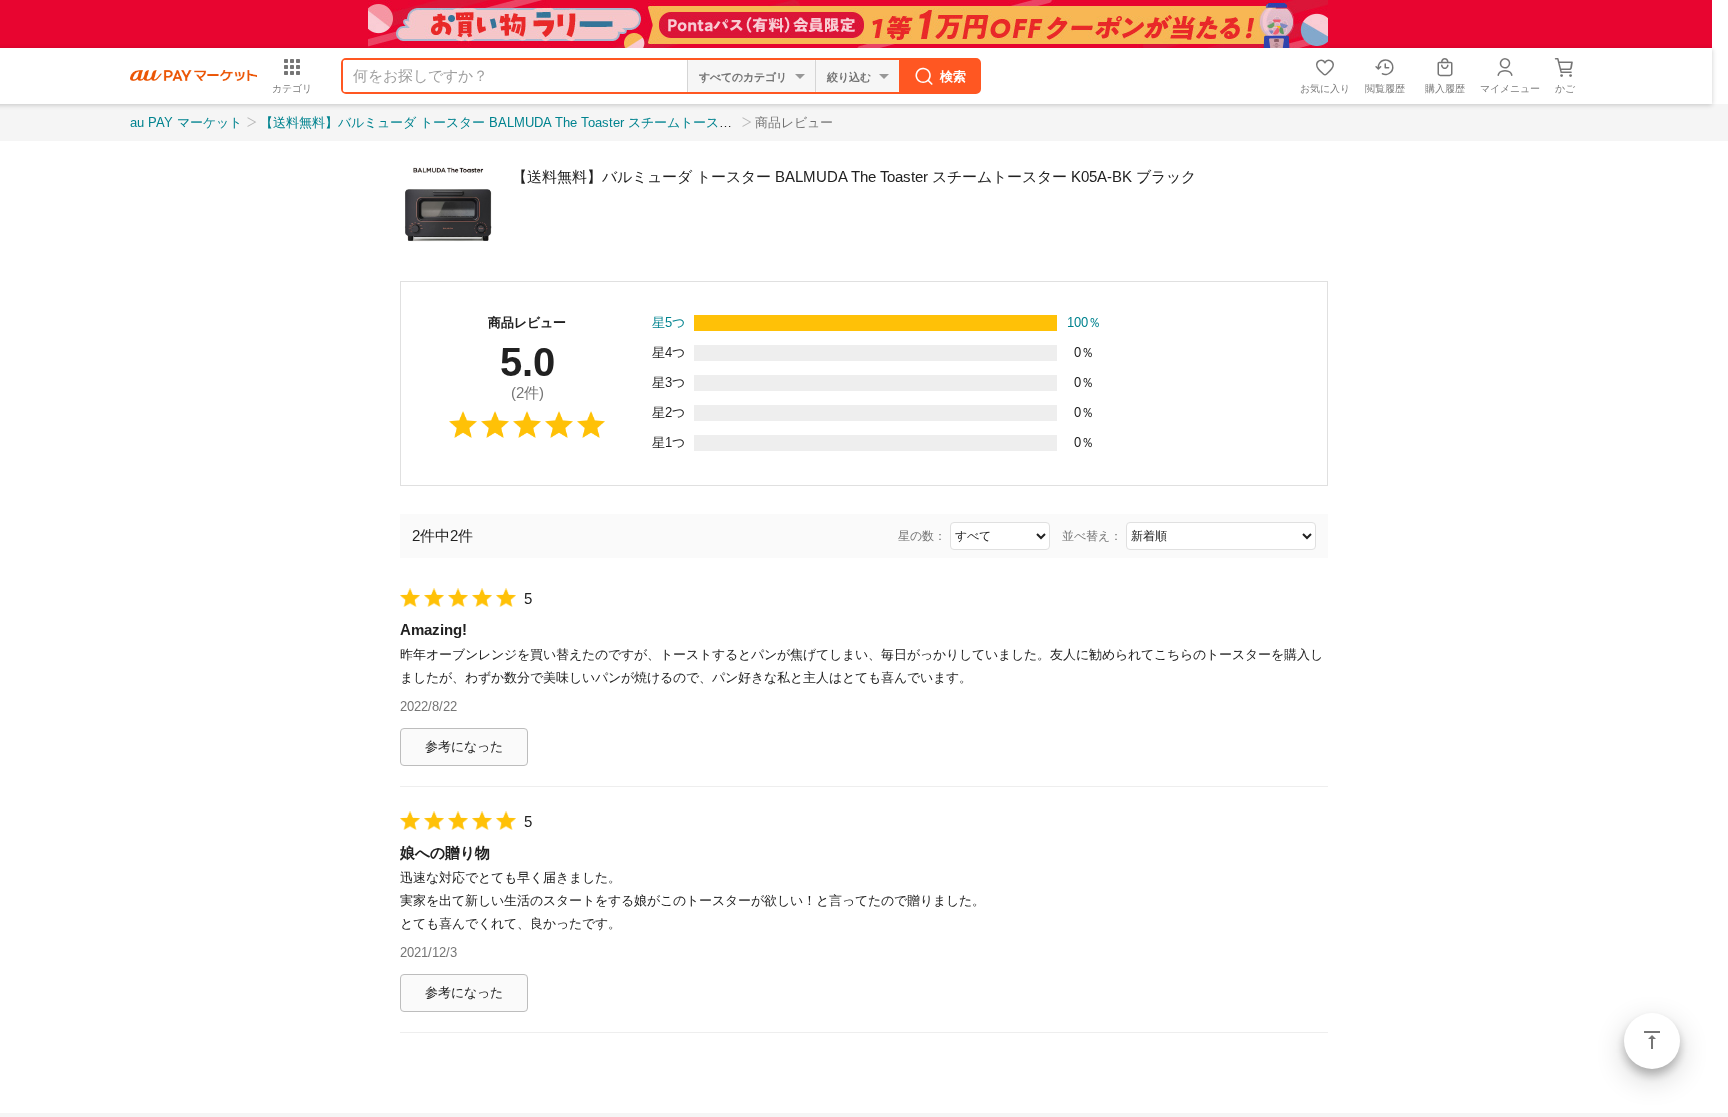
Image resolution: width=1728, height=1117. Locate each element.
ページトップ (1652, 1041)
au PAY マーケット (186, 122)
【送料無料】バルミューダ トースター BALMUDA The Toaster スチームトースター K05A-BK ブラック (559, 122)
